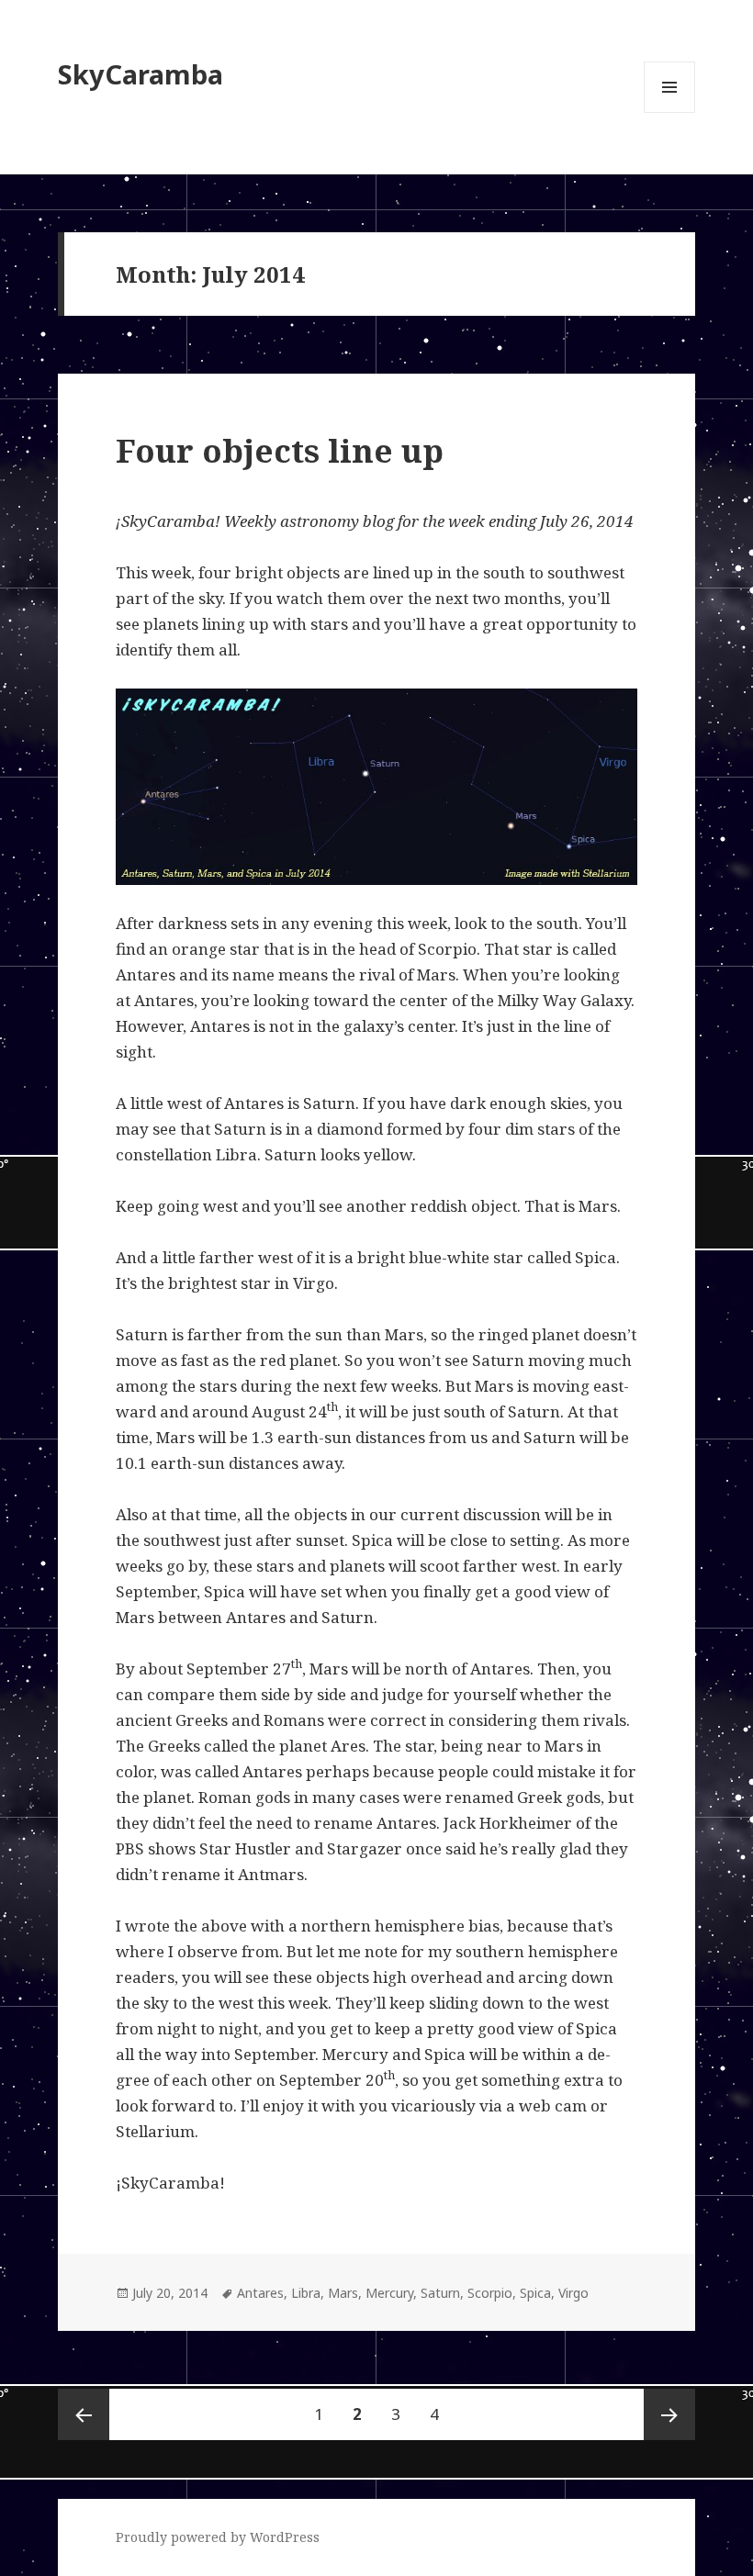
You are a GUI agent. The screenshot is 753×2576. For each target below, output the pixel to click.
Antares (260, 2293)
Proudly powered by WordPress (218, 2537)
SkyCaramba (140, 74)
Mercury (389, 2293)
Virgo (573, 2293)
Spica (535, 2293)
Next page (669, 2414)
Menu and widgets (670, 112)
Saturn (440, 2293)
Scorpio (490, 2293)
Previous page (84, 2414)
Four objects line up (280, 450)
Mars (343, 2293)
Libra (306, 2293)
